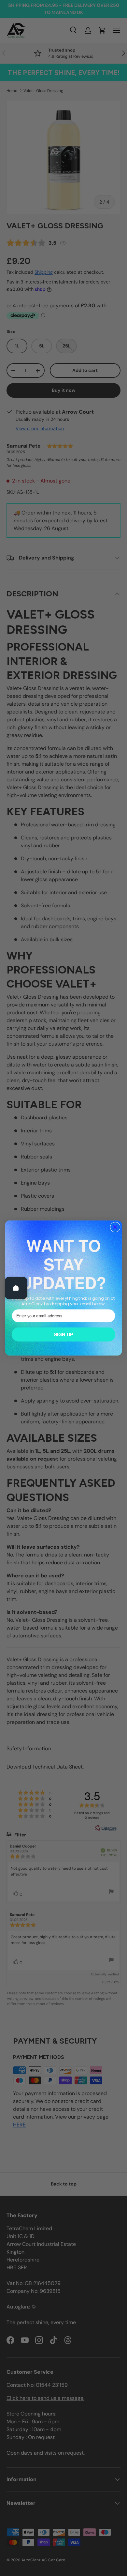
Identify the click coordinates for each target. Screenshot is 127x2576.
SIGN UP (64, 1334)
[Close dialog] (115, 1227)
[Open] (16, 1288)
